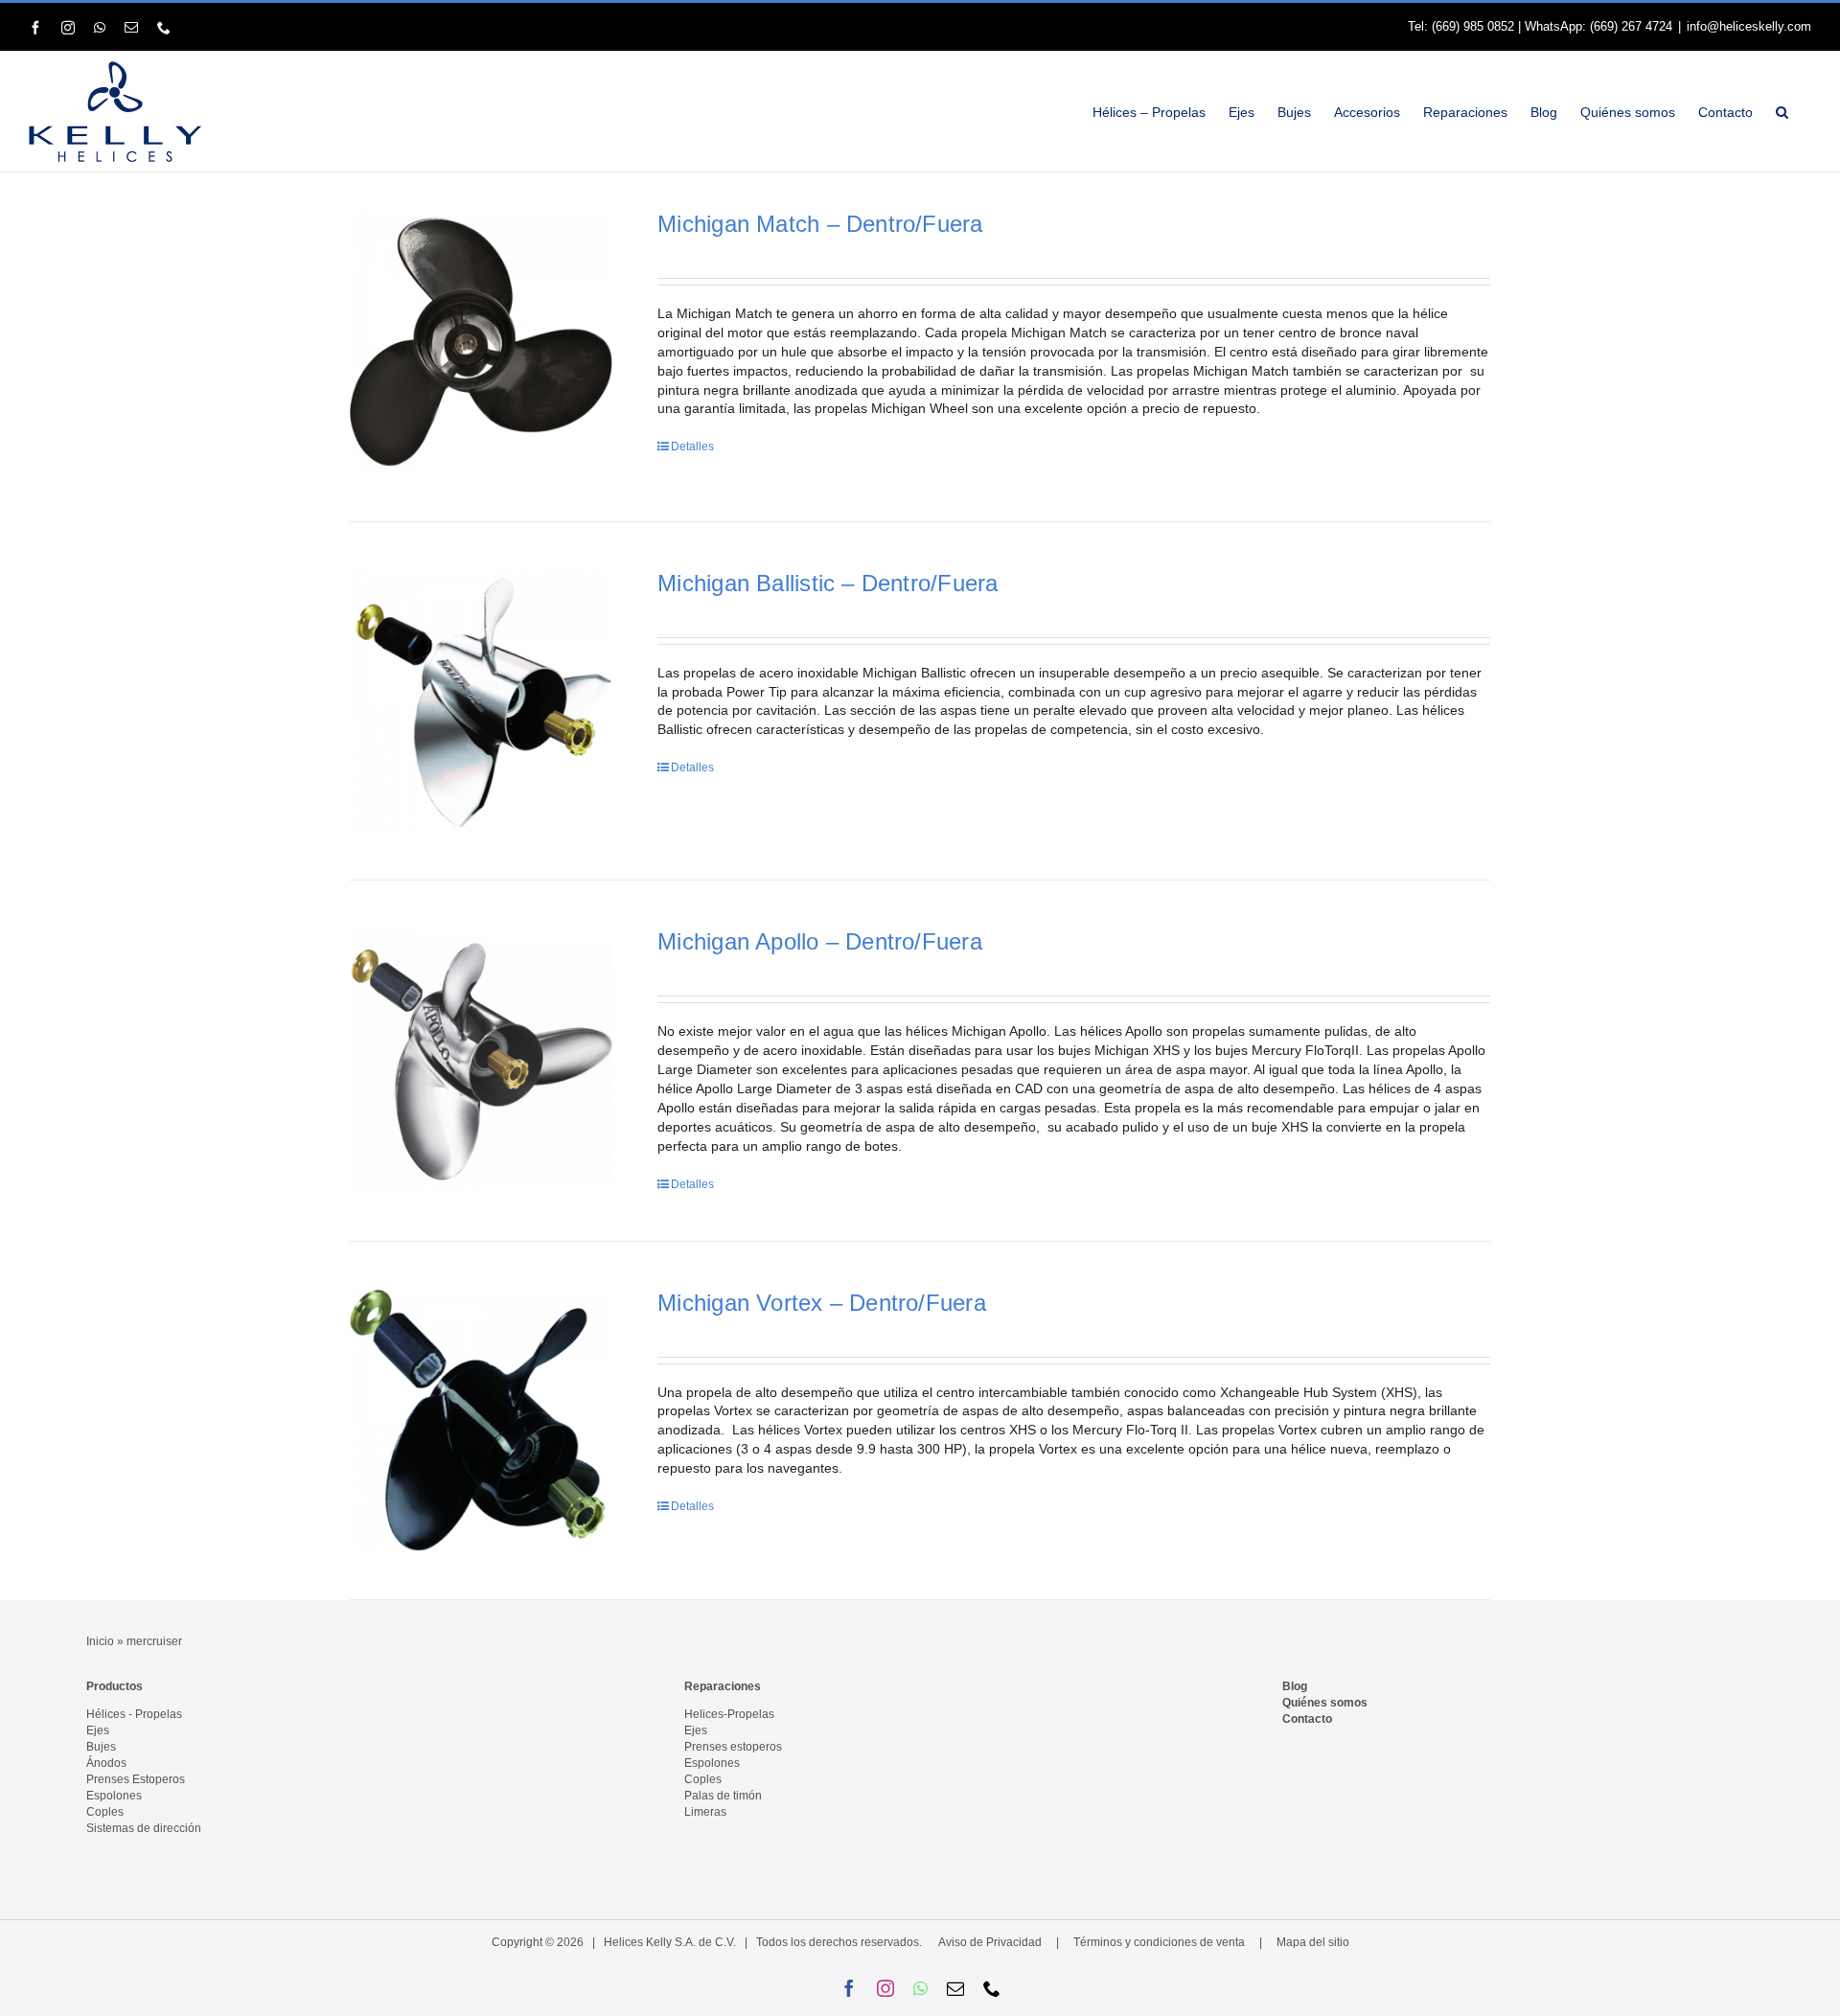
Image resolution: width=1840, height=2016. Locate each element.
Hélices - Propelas (134, 1714)
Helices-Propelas (729, 1714)
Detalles (692, 447)
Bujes (101, 1747)
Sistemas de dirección (144, 1828)
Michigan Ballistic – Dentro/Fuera (828, 583)
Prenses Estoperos (136, 1779)
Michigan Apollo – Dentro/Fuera (819, 941)
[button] (1782, 112)
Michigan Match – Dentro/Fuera (820, 224)
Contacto (1307, 1719)
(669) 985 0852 (1473, 26)
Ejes (98, 1730)
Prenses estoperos (733, 1747)
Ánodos (106, 1763)
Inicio (100, 1641)
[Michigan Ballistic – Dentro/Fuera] (481, 701)
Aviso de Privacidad (990, 1942)
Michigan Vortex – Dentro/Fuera (821, 1303)
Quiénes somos (1325, 1703)
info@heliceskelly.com (1749, 26)
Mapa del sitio (1313, 1942)
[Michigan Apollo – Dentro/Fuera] (481, 1059)
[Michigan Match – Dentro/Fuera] (481, 342)
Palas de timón (723, 1796)
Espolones (114, 1796)
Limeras (705, 1812)
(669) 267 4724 (1631, 26)
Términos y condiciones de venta (1159, 1942)
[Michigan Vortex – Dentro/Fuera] (481, 1421)
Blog (1295, 1686)
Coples (105, 1812)
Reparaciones (723, 1686)
